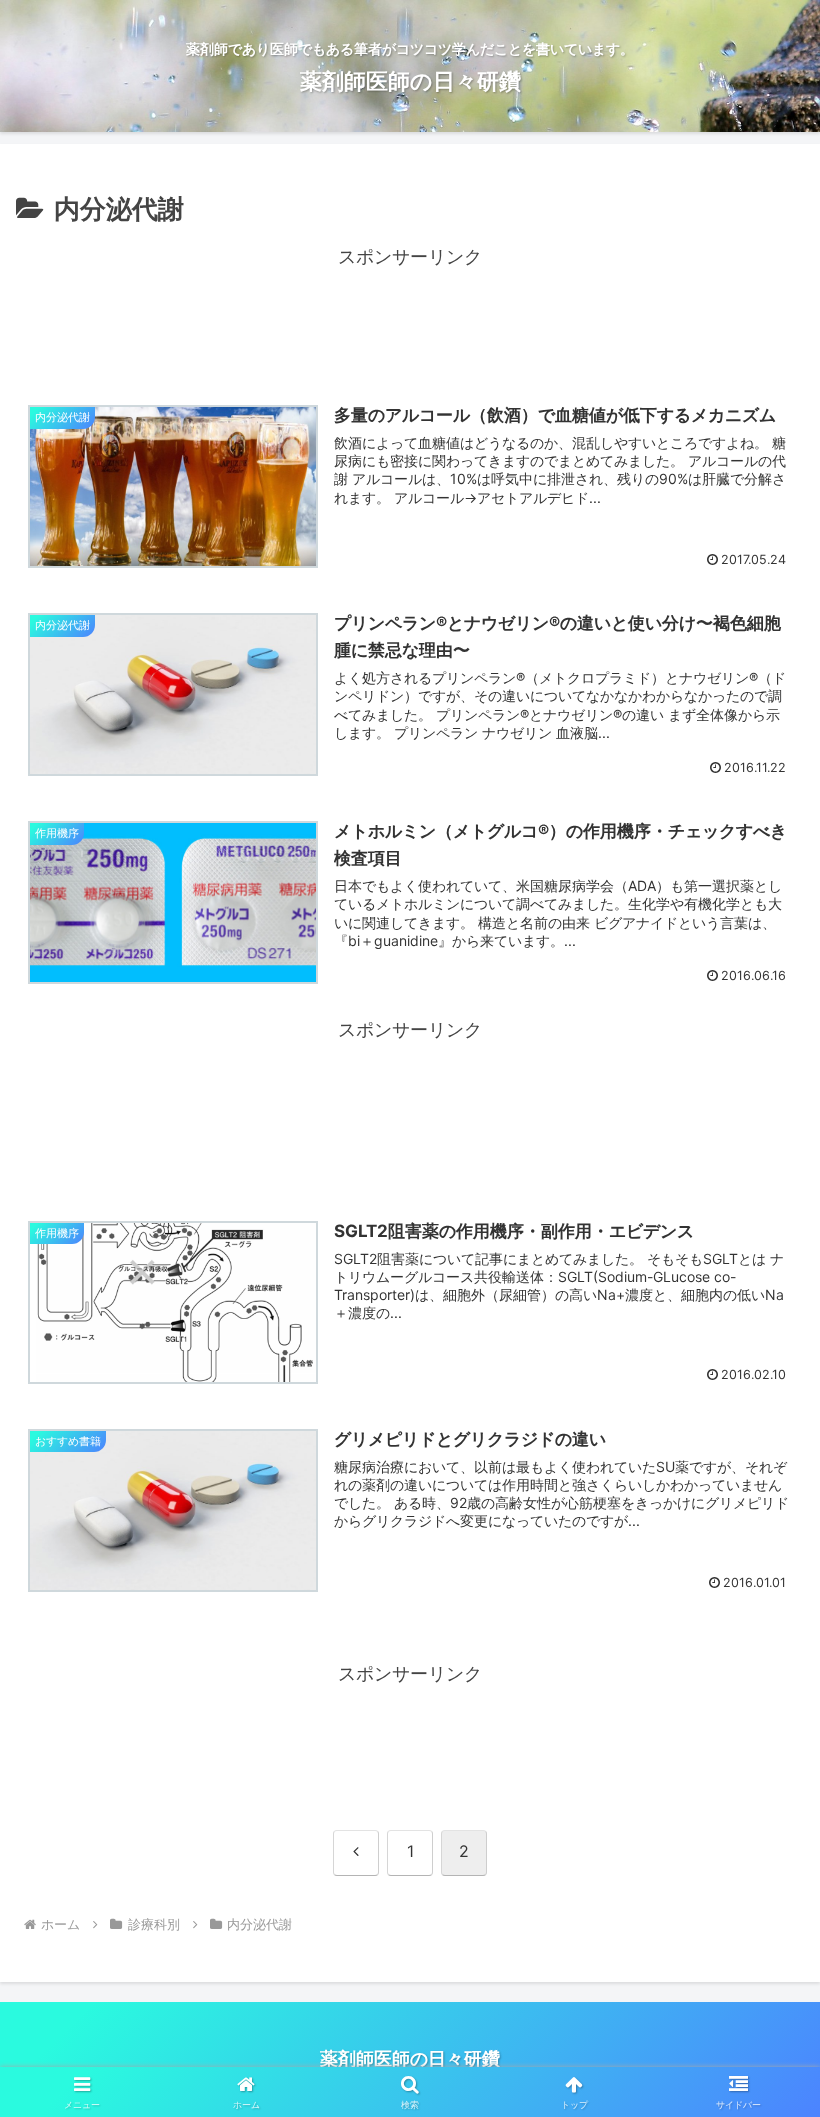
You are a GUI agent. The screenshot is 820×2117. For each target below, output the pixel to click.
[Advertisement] (410, 319)
